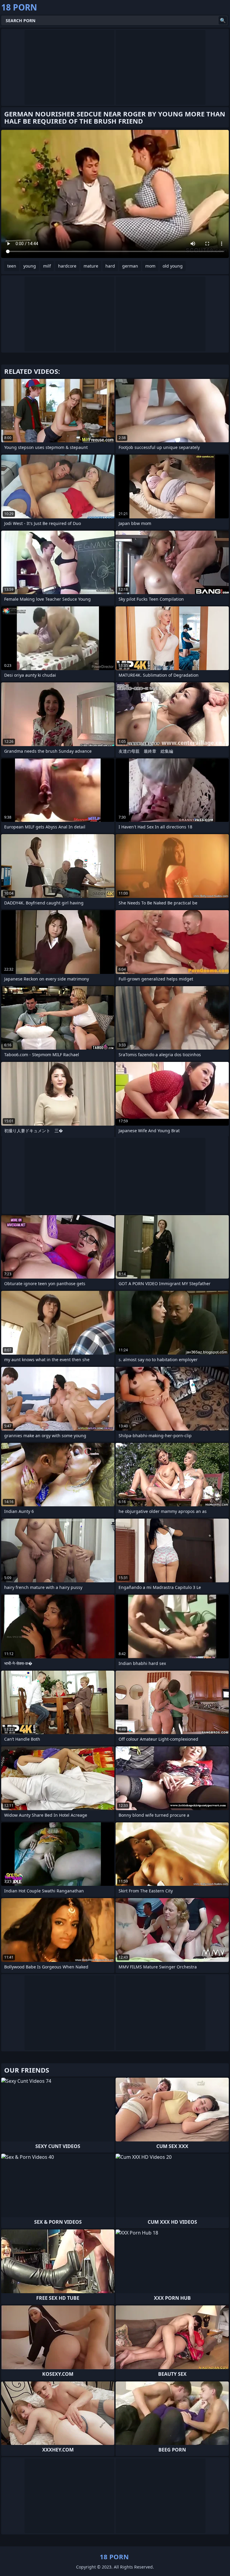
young (30, 266)
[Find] (223, 20)
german (130, 266)
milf (47, 266)
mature (91, 266)
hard (110, 266)
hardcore (67, 266)
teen (12, 266)
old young (173, 266)
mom (150, 266)
